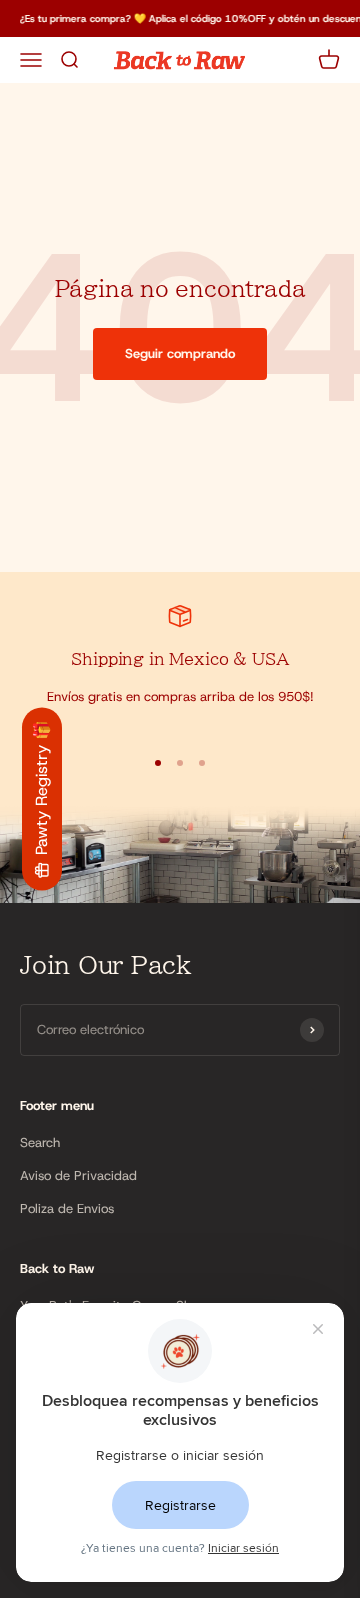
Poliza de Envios (67, 1208)
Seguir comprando (180, 353)
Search (40, 1142)
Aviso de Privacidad (78, 1175)
